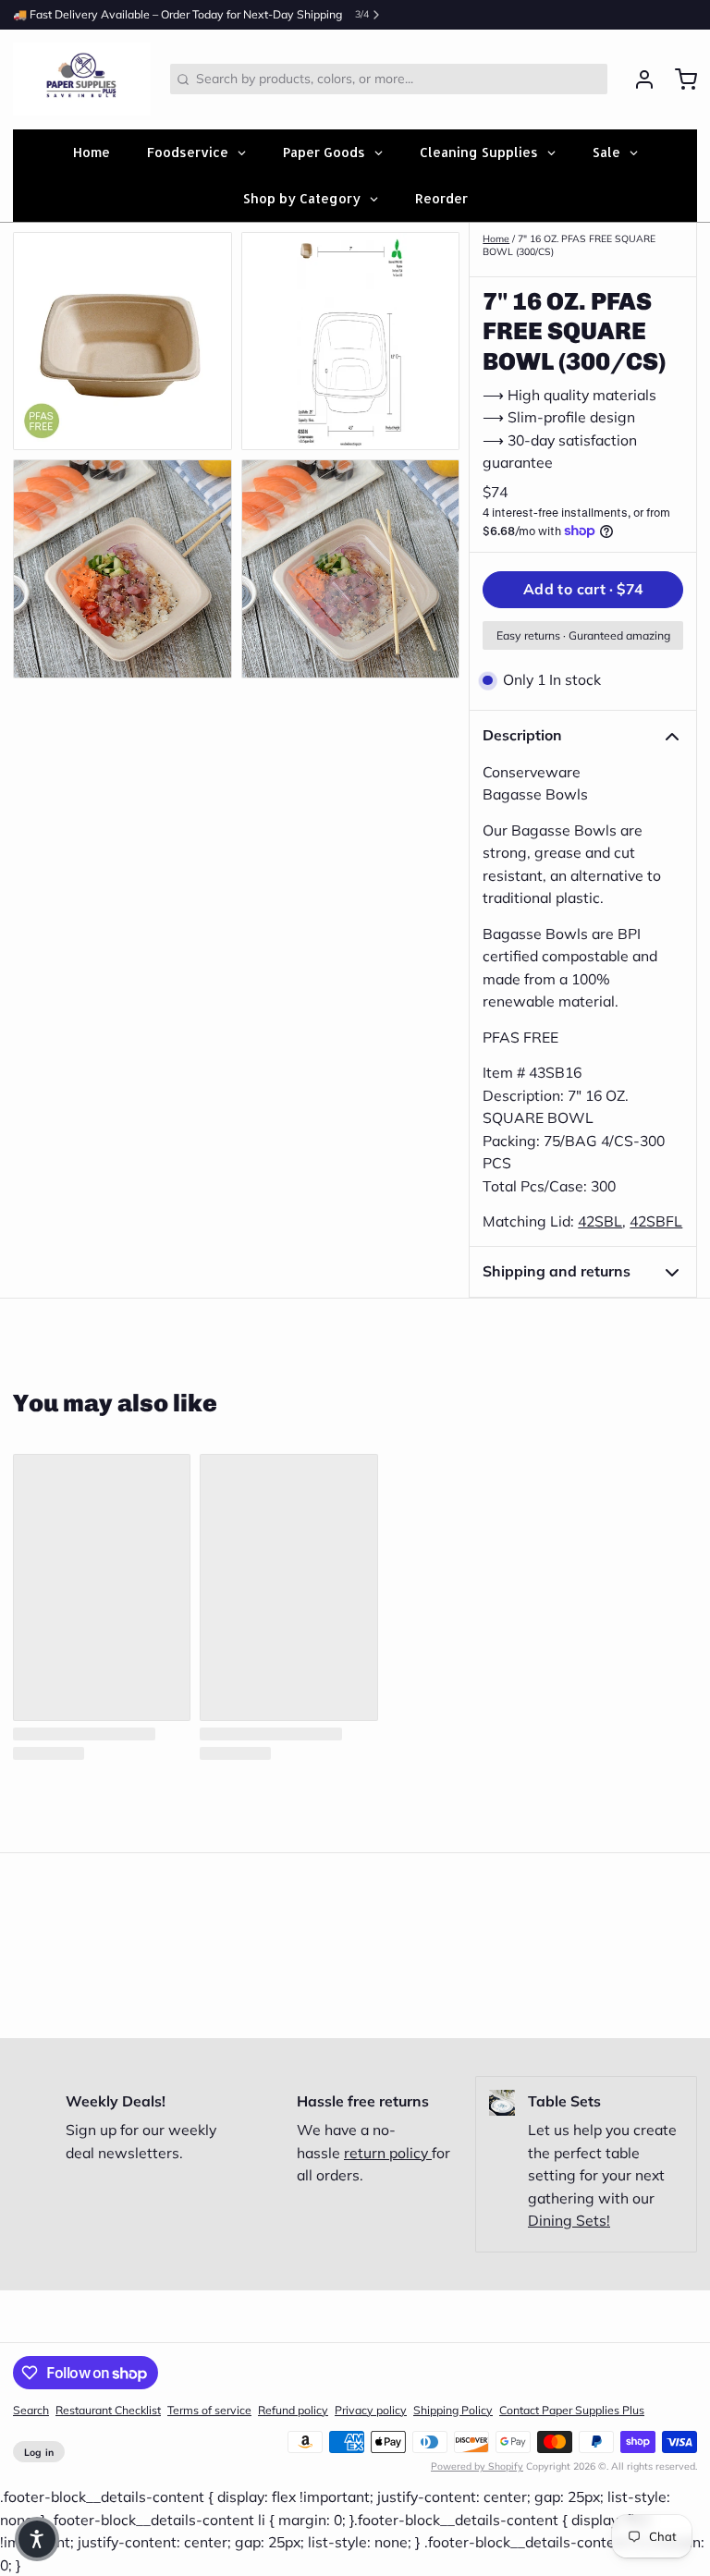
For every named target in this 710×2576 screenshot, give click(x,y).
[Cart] (679, 79)
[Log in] (638, 79)
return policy (388, 2153)
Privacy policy (371, 2410)
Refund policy (293, 2410)
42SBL (600, 1221)
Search (31, 2410)
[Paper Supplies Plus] (82, 79)
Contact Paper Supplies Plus (572, 2410)
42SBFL (656, 1221)
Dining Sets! (569, 2220)
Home (496, 238)
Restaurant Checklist (108, 2410)
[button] (583, 590)
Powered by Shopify (477, 2466)
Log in (39, 2452)
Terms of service (209, 2410)
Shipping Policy (453, 2410)
